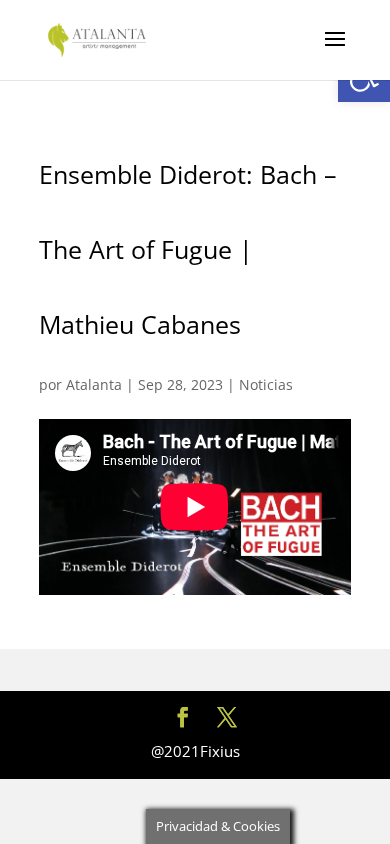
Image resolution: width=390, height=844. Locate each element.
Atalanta (94, 384)
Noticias (266, 384)
